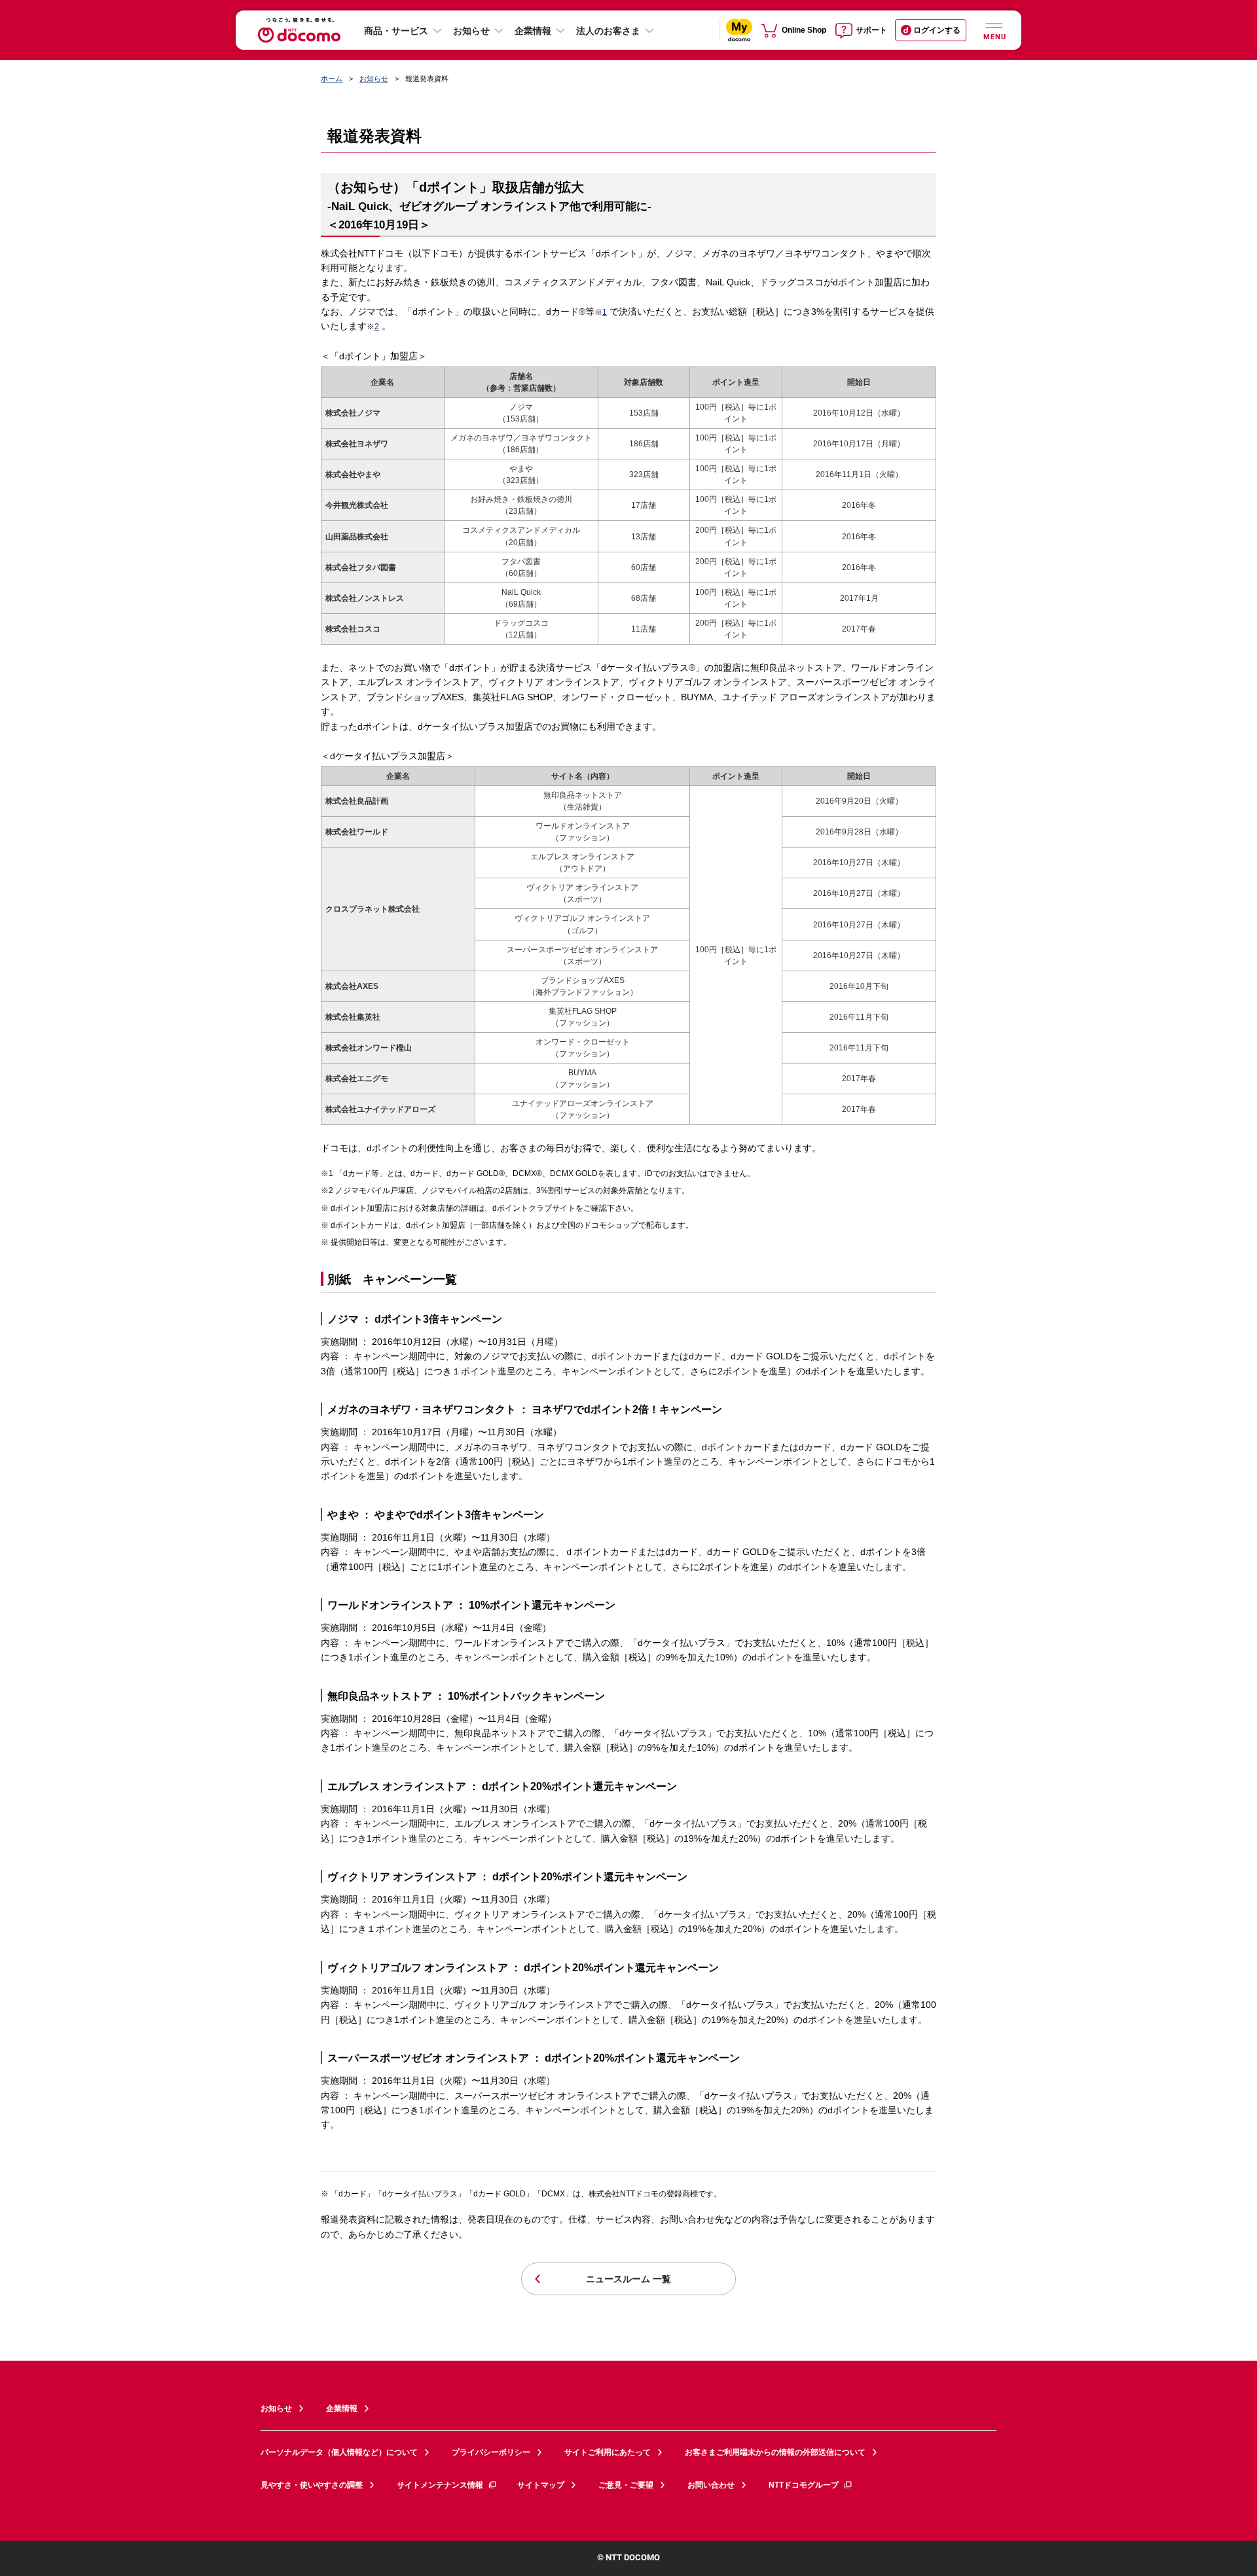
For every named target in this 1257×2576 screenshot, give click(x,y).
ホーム (332, 79)
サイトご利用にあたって (608, 2452)
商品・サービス (396, 31)
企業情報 (533, 31)
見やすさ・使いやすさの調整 (312, 2485)
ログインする (937, 30)
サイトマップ (541, 2485)
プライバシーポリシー (491, 2452)
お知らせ (471, 31)
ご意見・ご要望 (626, 2485)
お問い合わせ (711, 2485)
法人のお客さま (608, 31)
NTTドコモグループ (804, 2485)
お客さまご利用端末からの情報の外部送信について (775, 2452)
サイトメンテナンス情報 (440, 2485)
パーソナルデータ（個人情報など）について (339, 2452)
